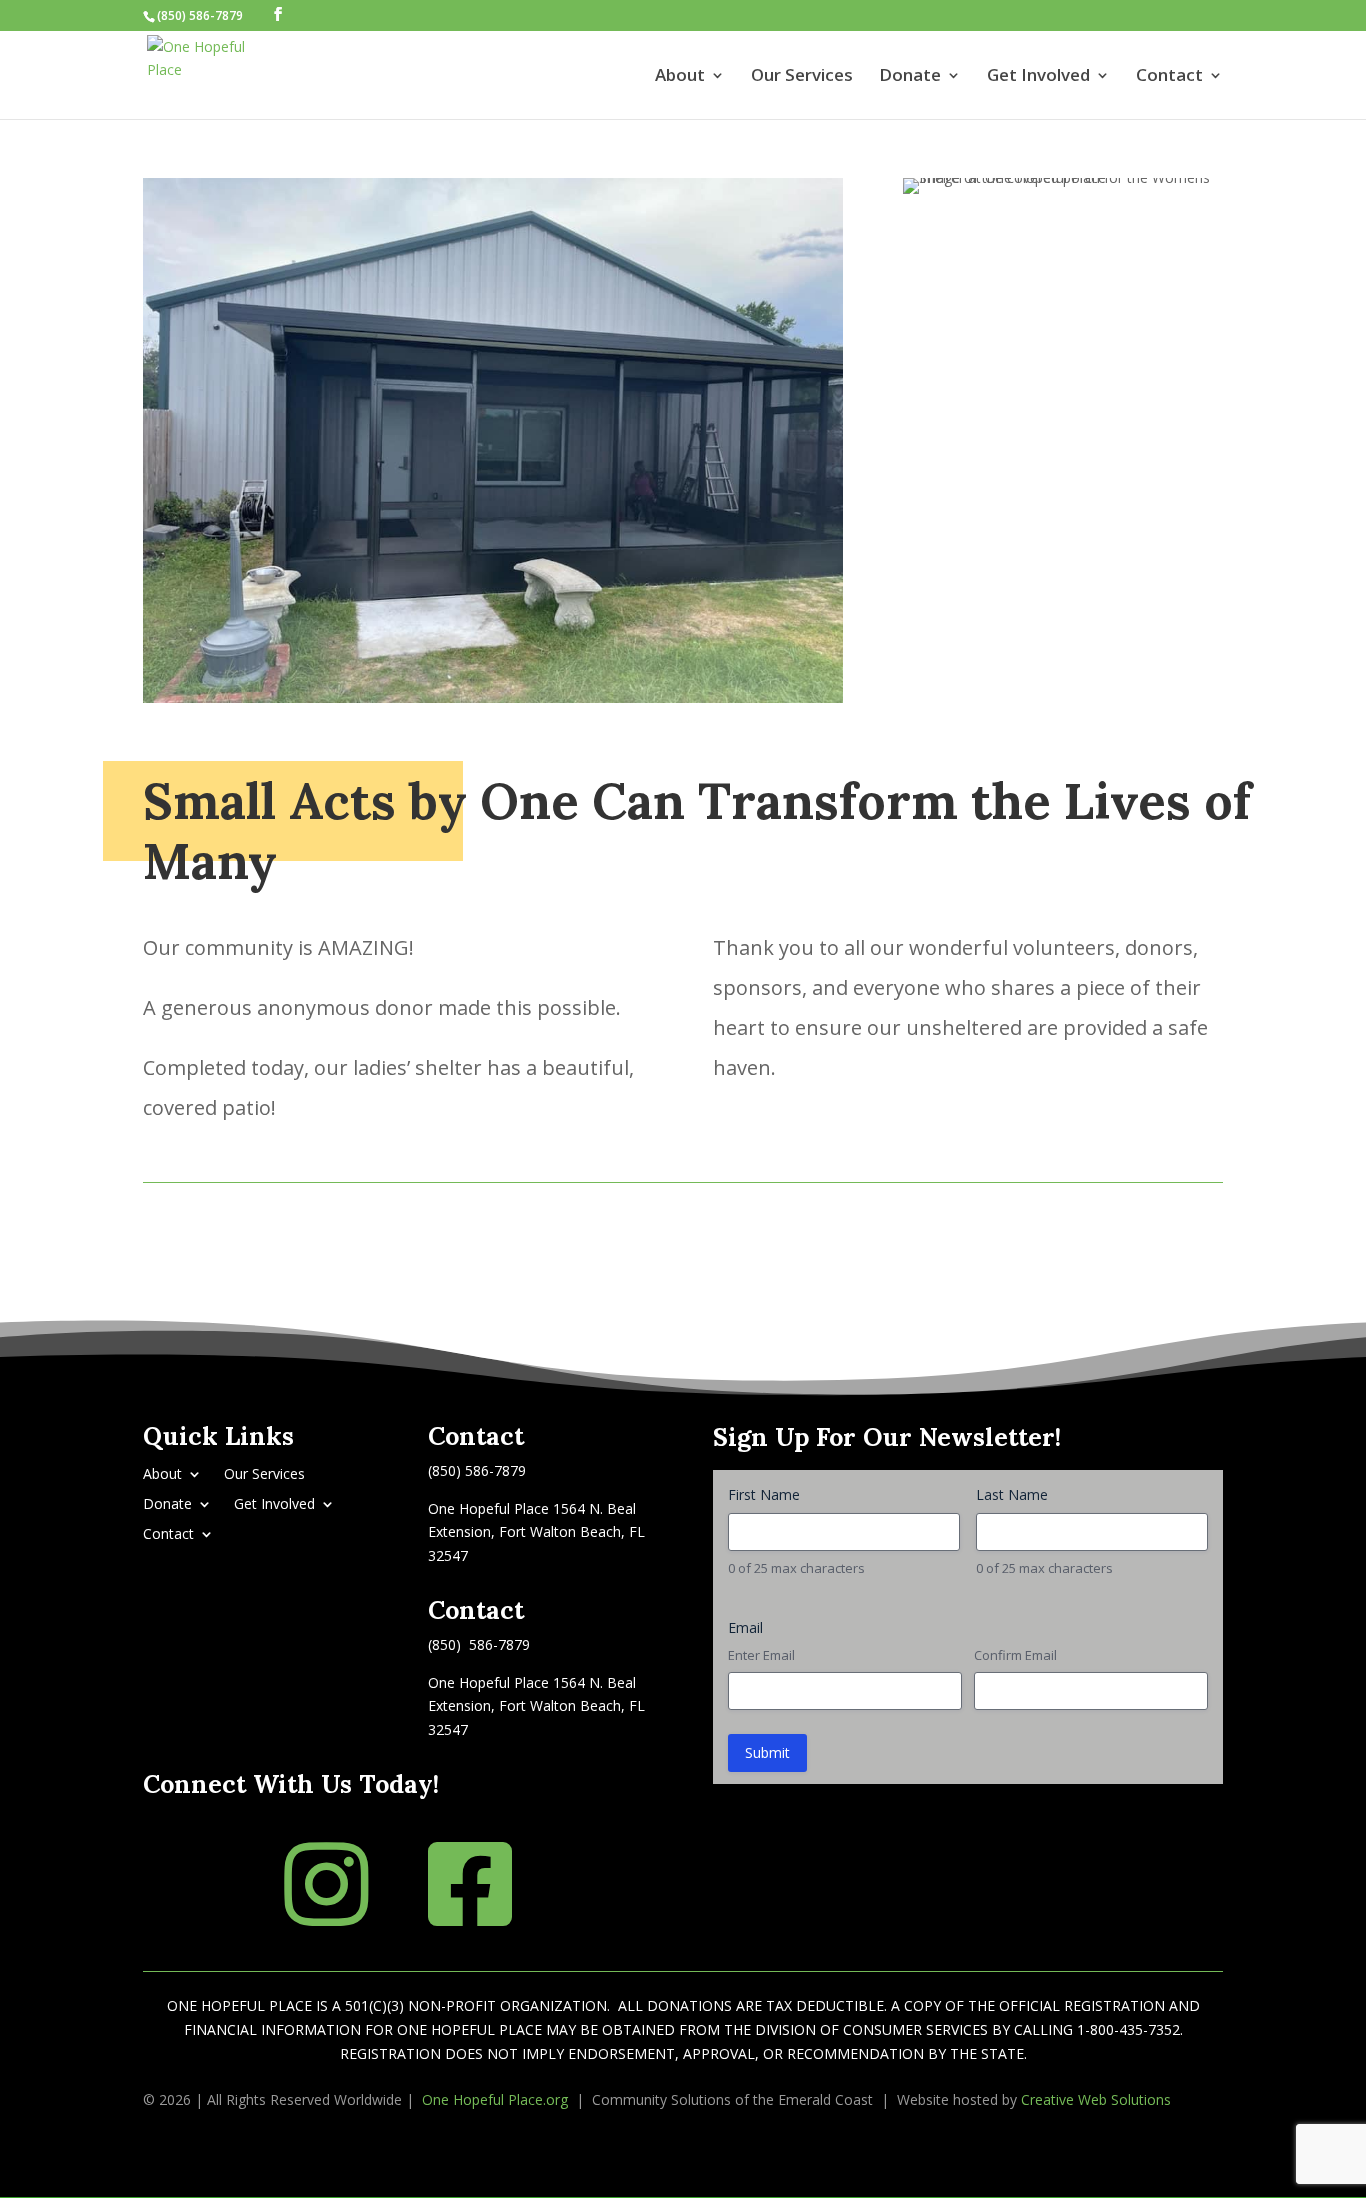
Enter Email (761, 1655)
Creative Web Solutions (1096, 2099)
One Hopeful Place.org (495, 2099)
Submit (767, 1752)
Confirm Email (1015, 1655)
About (680, 77)
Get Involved (1038, 77)
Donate (910, 77)
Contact (1169, 77)
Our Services (802, 77)
